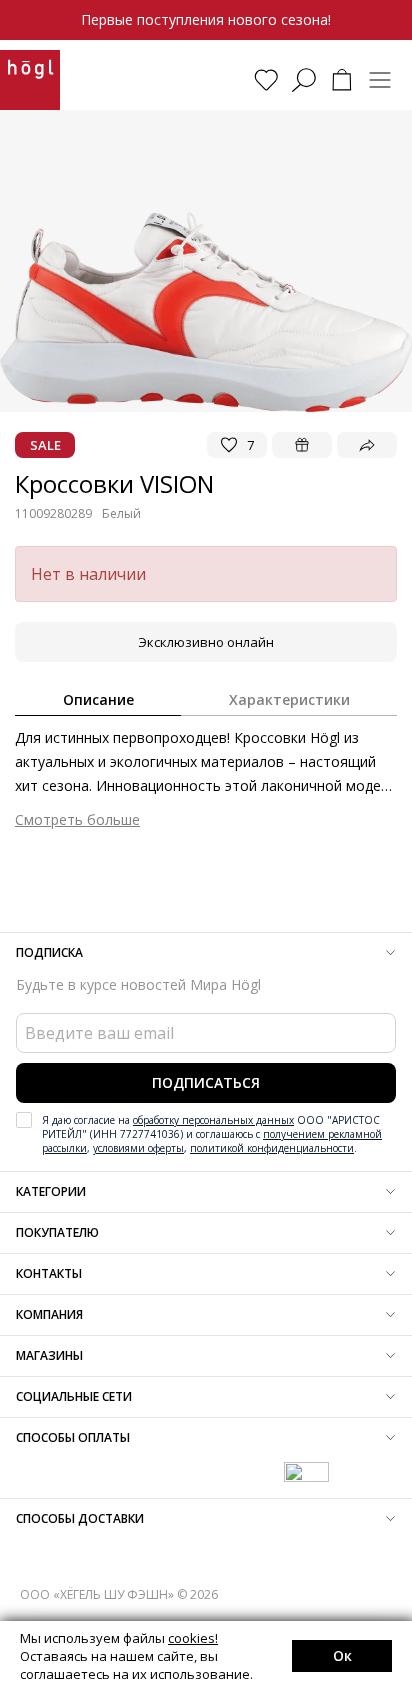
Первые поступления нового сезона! (206, 19)
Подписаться (206, 1082)
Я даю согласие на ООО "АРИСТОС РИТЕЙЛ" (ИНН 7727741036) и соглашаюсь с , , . (212, 1134)
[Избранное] (266, 80)
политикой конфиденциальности (272, 1148)
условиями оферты (138, 1148)
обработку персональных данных (213, 1120)
